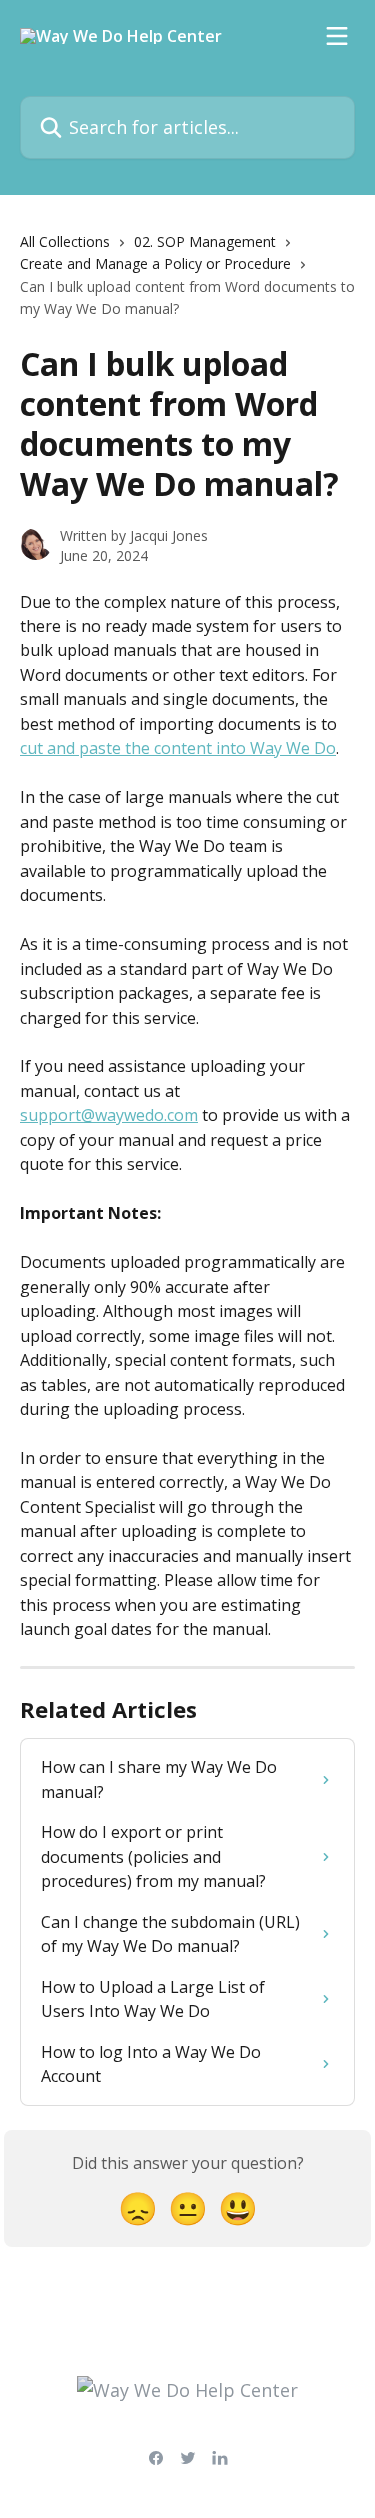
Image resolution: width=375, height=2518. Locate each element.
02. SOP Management (205, 241)
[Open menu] (337, 36)
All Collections (65, 241)
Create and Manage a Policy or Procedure (155, 263)
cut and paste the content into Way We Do (178, 748)
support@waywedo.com (109, 1115)
